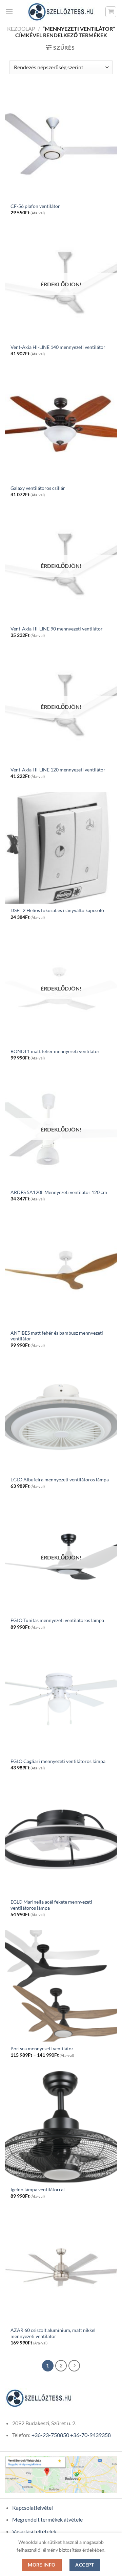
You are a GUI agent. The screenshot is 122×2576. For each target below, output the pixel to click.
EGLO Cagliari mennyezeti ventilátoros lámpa (58, 1761)
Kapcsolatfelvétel (33, 2508)
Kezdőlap (21, 29)
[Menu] (9, 12)
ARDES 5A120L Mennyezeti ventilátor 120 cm (59, 1192)
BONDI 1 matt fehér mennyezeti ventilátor (55, 1051)
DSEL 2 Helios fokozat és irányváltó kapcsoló (57, 910)
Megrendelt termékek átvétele (47, 2519)
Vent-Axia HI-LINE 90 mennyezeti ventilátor (57, 629)
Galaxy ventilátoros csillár (38, 488)
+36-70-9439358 (90, 2435)
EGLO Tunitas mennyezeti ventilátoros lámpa (57, 1620)
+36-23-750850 (50, 2435)
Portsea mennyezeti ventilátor (42, 2049)
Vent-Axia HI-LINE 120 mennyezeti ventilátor (58, 770)
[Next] (74, 2366)
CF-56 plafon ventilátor (35, 206)
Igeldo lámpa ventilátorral (38, 2190)
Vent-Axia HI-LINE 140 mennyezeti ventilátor (58, 347)
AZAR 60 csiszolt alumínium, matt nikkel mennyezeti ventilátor (53, 2333)
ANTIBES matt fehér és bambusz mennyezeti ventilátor (57, 1336)
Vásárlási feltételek (34, 2531)
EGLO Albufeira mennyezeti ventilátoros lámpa (60, 1480)
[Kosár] (111, 12)
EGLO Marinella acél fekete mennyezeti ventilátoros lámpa (51, 1905)
